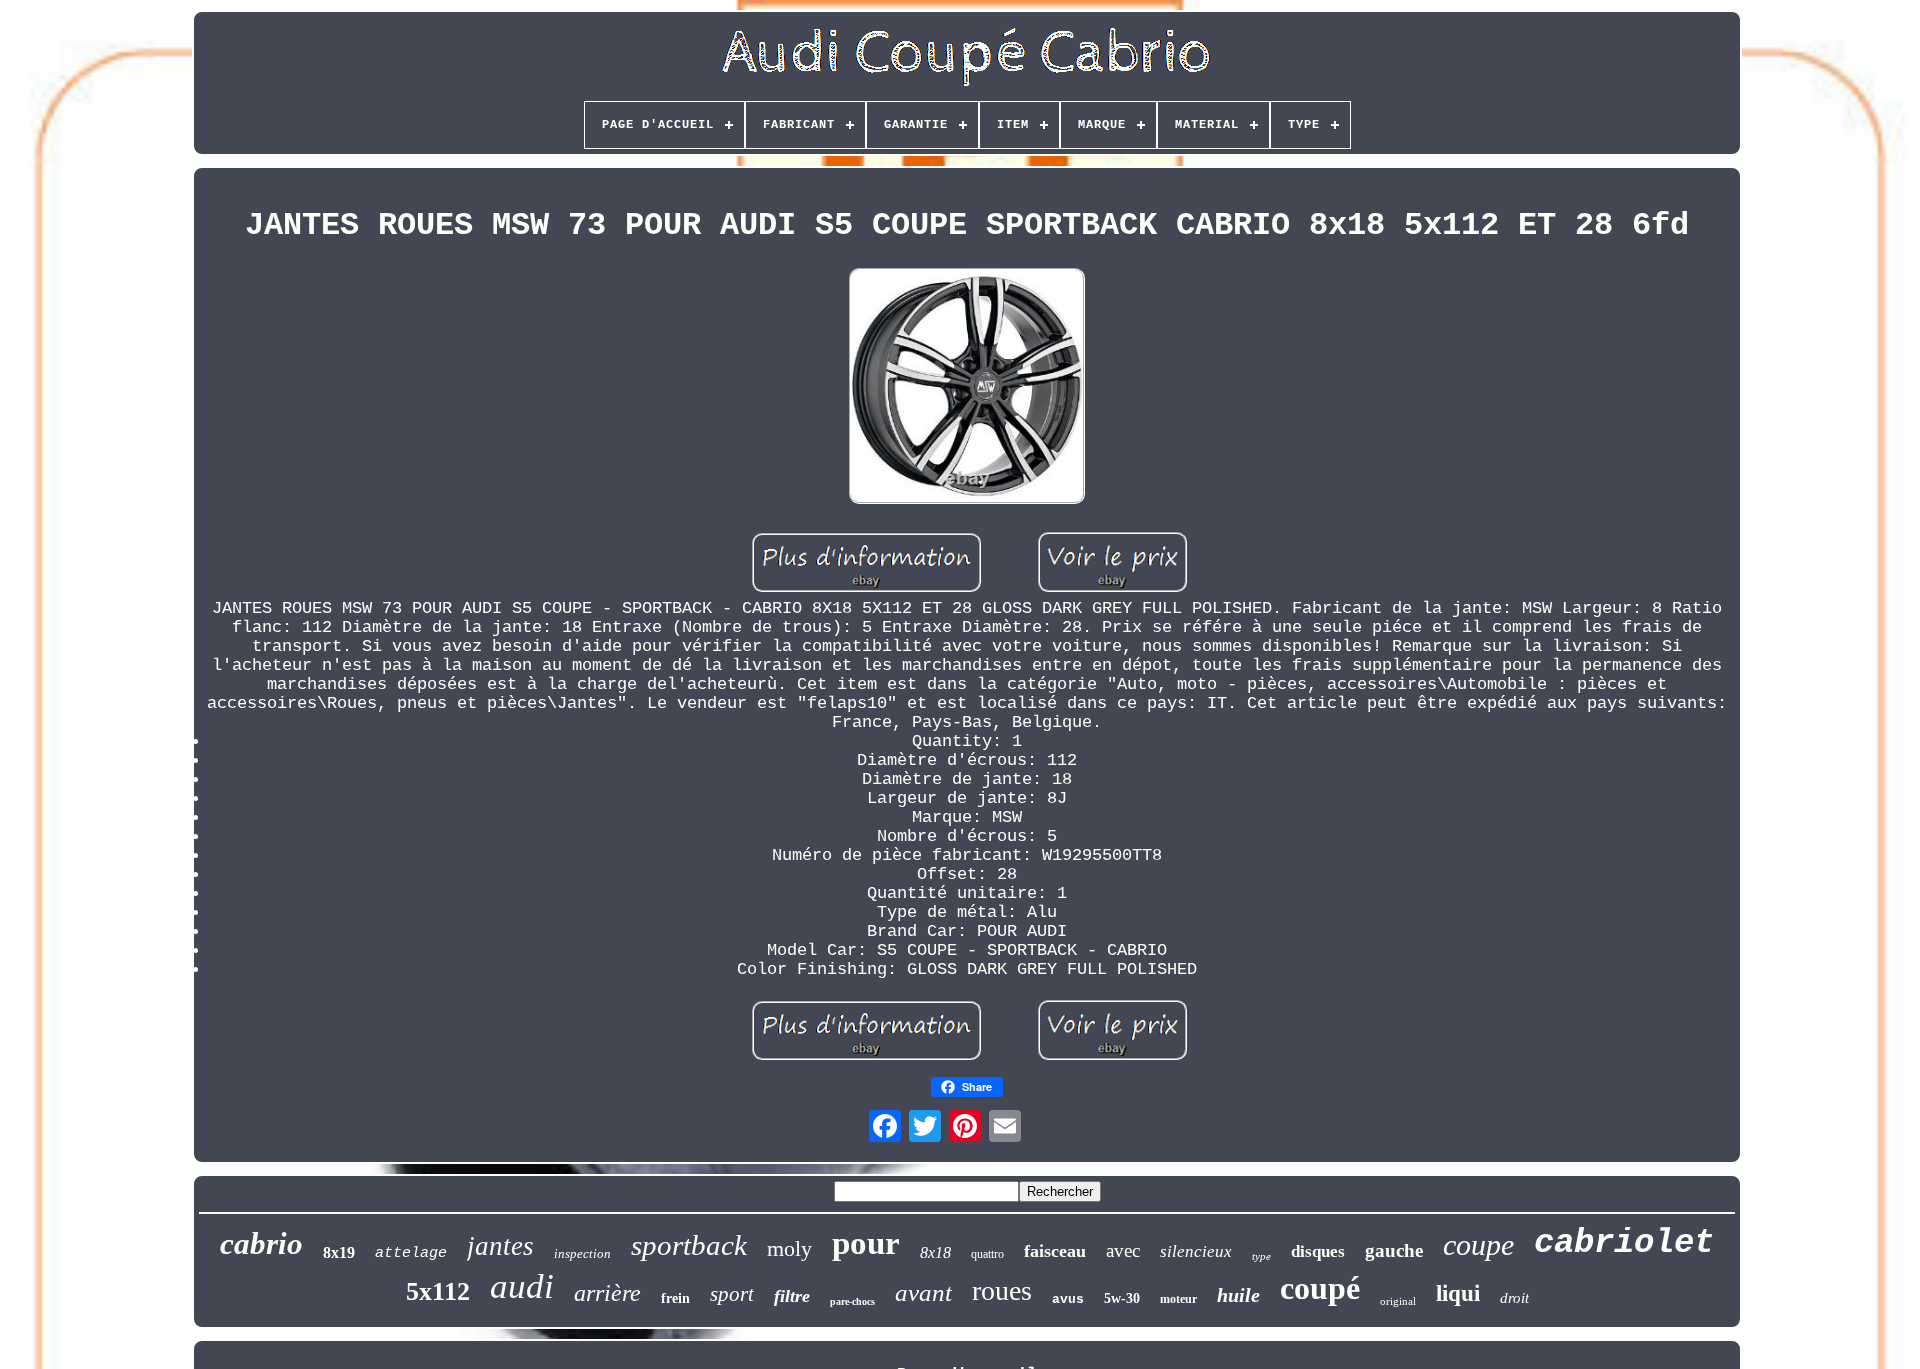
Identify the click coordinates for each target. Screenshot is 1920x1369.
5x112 (438, 1291)
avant (923, 1292)
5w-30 (1122, 1298)
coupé (1320, 1288)
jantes (500, 1246)
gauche (1394, 1250)
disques (1318, 1251)
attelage (411, 1253)
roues (1002, 1290)
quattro (987, 1254)
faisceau (1055, 1251)
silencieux (1196, 1251)
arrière (607, 1293)
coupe (1478, 1244)
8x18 (935, 1252)
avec (1123, 1250)
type (1261, 1256)
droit (1514, 1298)
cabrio (261, 1243)
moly (789, 1248)
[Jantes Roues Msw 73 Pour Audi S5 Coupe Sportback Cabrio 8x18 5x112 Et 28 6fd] (967, 388)
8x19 (339, 1252)
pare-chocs (852, 1301)
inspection (582, 1253)
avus (1068, 1299)
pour (866, 1243)
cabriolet (1624, 1243)
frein (675, 1298)
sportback (689, 1245)
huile (1238, 1295)
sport (732, 1294)
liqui (1458, 1293)
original (1398, 1301)
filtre (792, 1296)
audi (522, 1286)
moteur (1178, 1299)
